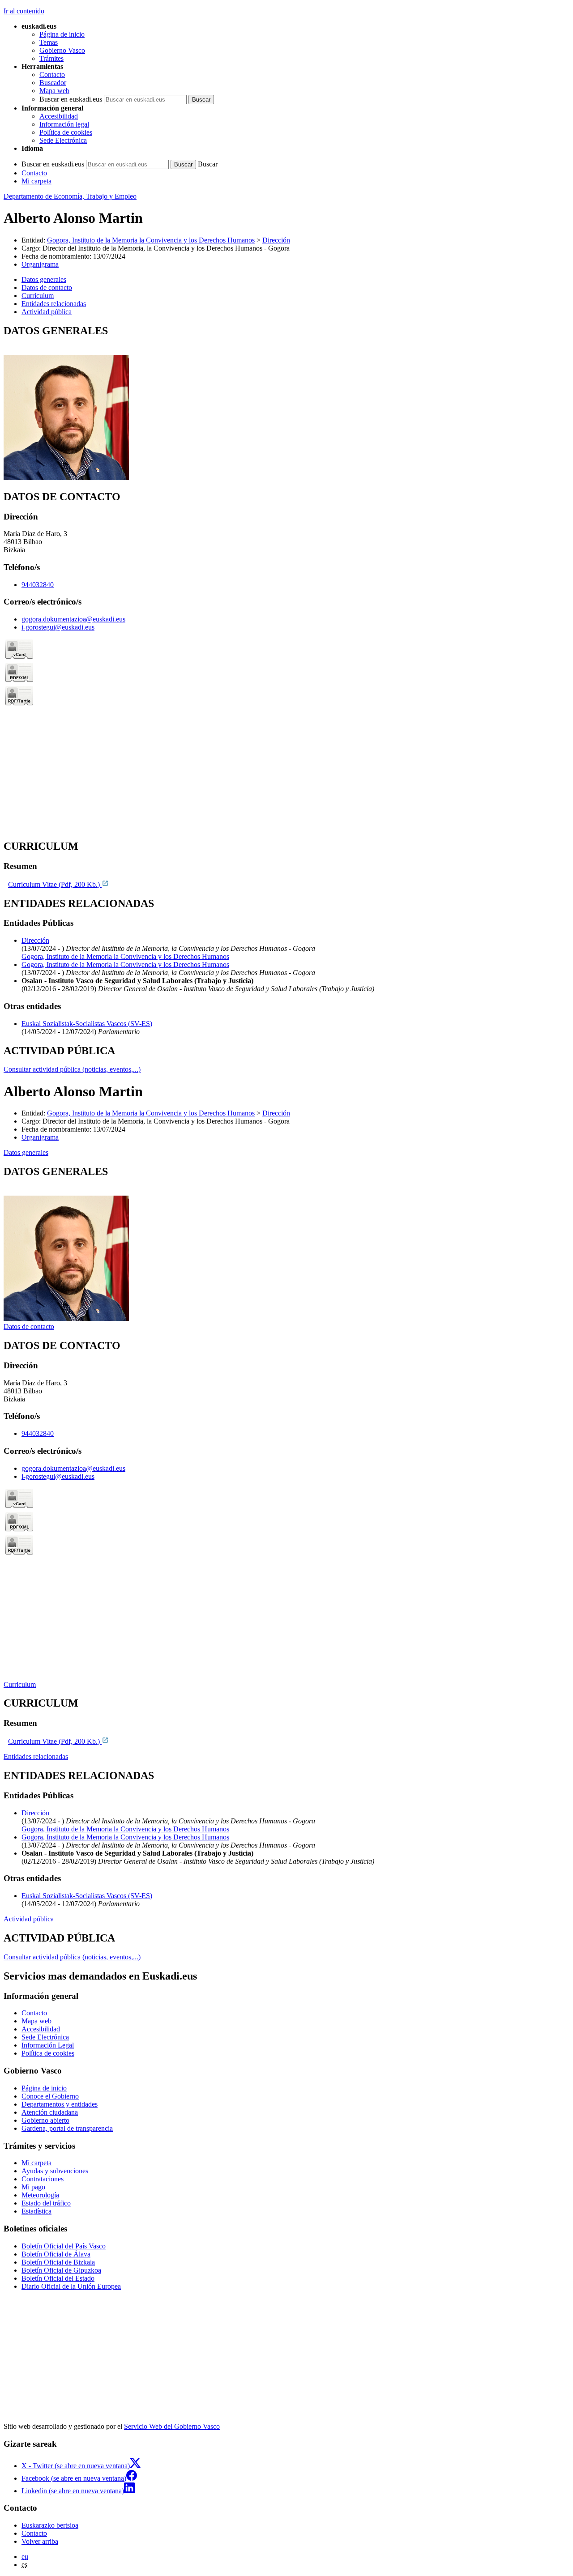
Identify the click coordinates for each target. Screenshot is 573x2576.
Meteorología (40, 2195)
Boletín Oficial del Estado (58, 2278)
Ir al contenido (24, 11)
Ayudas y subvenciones (55, 2171)
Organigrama (40, 264)
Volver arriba (40, 2541)
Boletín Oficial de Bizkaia (58, 2262)
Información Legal (48, 2045)
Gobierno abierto (45, 2120)
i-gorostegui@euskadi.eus (58, 627)
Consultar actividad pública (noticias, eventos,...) (72, 1069)
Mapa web (54, 91)
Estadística (36, 2211)
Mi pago (33, 2187)
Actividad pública (29, 1919)
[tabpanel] (286, 403)
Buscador (53, 83)
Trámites (51, 58)
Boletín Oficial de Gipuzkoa (61, 2270)
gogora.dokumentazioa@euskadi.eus (73, 619)
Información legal (64, 124)
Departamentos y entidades (60, 2104)
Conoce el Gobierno (50, 2096)
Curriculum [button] (38, 296)
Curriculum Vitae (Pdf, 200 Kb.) (55, 884)
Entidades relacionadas (36, 1756)
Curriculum (20, 1684)
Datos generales (26, 1152)
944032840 (38, 585)
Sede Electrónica (63, 140)
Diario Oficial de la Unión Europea (71, 2286)
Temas (49, 42)
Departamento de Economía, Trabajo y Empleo (70, 196)
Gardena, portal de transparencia (67, 2128)
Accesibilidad (59, 116)
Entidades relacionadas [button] (54, 304)
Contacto (52, 75)
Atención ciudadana (50, 2112)
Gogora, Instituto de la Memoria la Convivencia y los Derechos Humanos (151, 240)
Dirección (276, 240)
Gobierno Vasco (62, 50)
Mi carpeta (36, 181)
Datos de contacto (29, 1326)
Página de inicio (62, 34)
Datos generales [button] (44, 279)
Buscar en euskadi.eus (71, 99)
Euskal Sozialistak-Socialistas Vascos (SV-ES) (87, 1024)
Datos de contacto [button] (47, 287)
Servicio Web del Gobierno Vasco (172, 2426)
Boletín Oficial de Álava (56, 2254)
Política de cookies (66, 132)
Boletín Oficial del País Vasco (64, 2246)
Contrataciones (43, 2179)
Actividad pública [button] (47, 312)
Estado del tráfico (46, 2203)
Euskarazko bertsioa (50, 2525)
